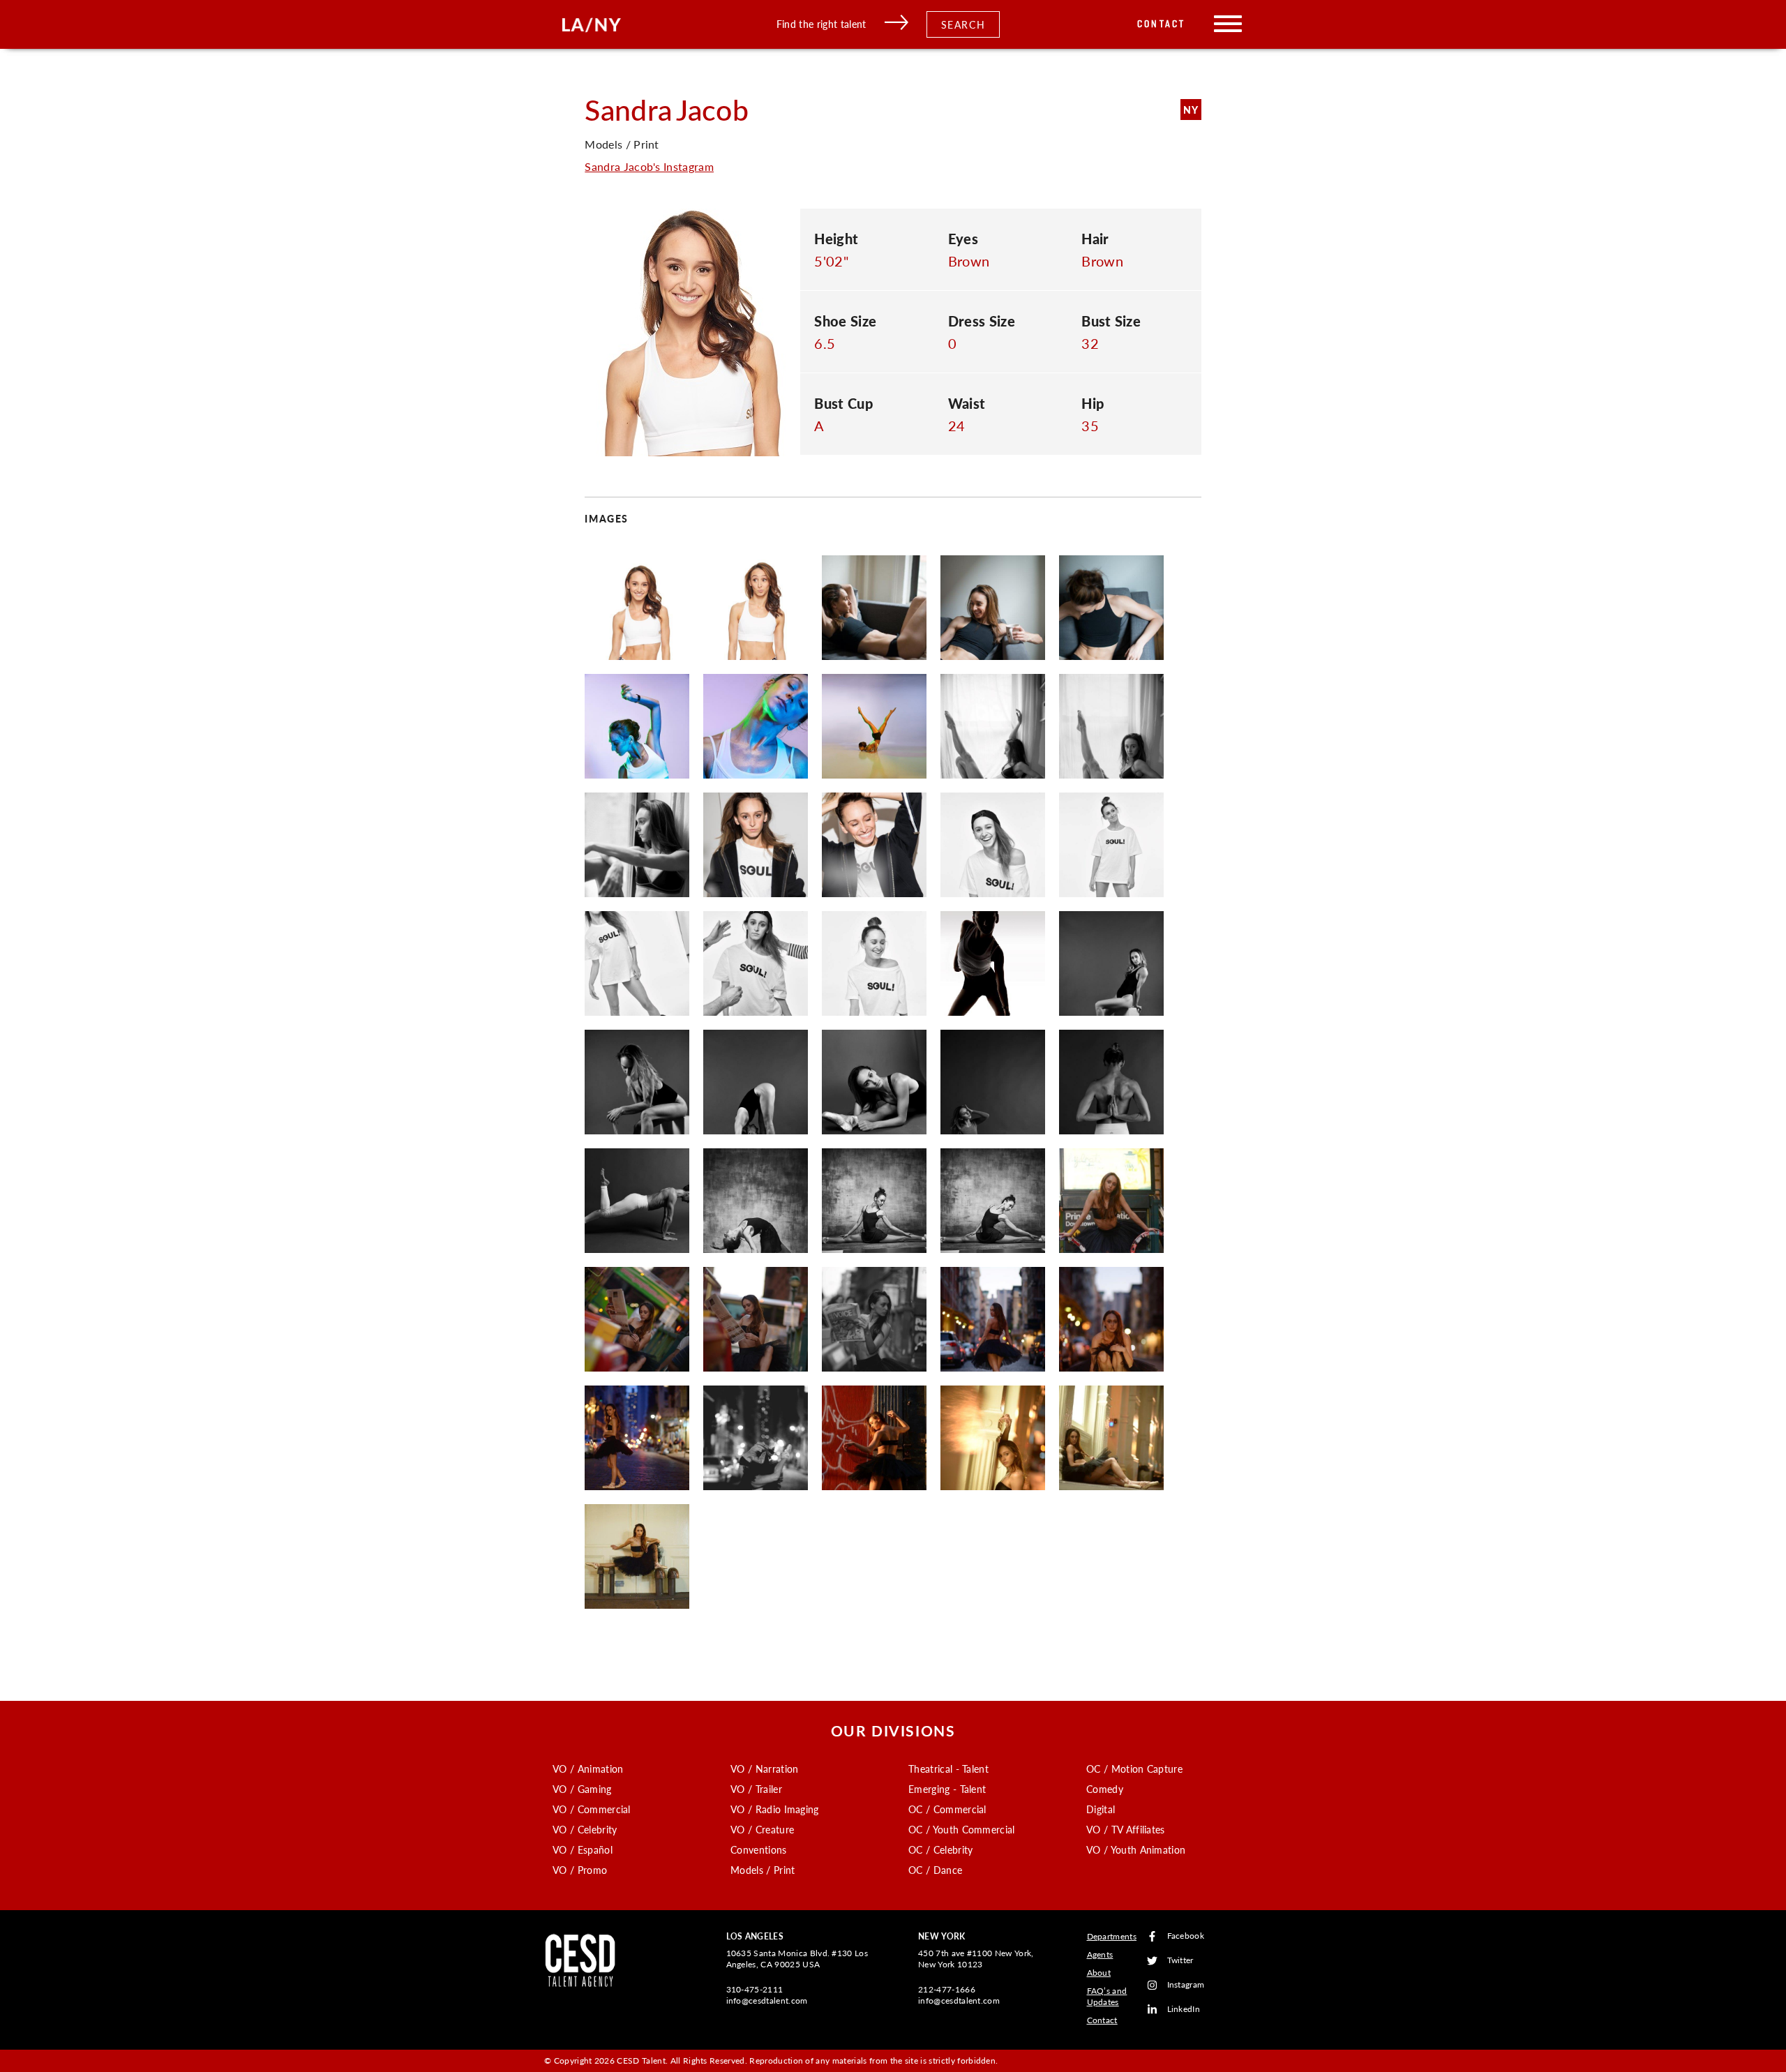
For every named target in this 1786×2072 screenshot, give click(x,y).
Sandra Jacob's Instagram (649, 166)
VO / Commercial (592, 1809)
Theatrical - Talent (948, 1769)
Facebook (1186, 1936)
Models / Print (763, 1870)
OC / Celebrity (940, 1849)
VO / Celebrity (585, 1829)
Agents (1100, 1954)
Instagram (1186, 1985)
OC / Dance (935, 1870)
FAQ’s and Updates (1107, 1996)
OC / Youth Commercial (962, 1829)
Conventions (759, 1849)
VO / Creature (762, 1829)
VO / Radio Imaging (775, 1809)
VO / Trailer (756, 1789)
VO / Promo (580, 1870)
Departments (1112, 1936)
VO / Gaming (582, 1789)
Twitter (1180, 1961)
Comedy (1105, 1789)
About (1099, 1973)
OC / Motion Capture (1134, 1769)
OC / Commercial (947, 1809)
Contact (1161, 24)
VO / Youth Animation (1136, 1849)
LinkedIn (1184, 2010)
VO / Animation (588, 1769)
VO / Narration (764, 1769)
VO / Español (583, 1849)
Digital (1101, 1809)
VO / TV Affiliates (1126, 1829)
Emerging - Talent (947, 1789)
